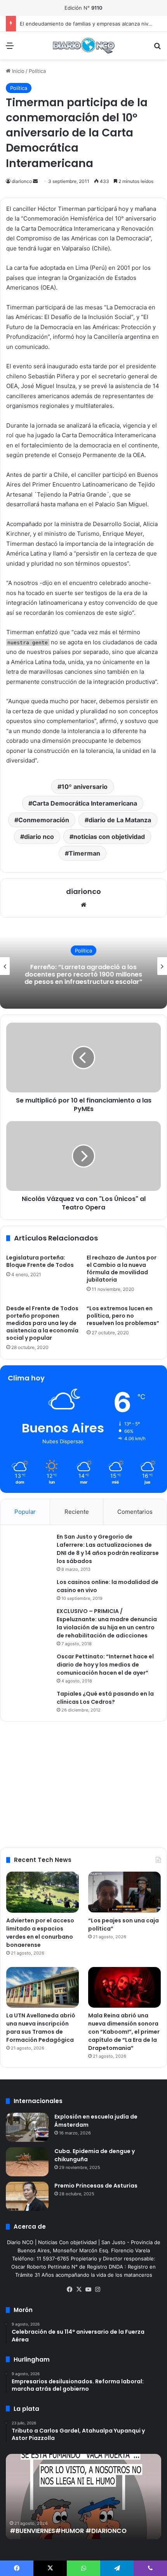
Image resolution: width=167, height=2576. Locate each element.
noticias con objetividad (109, 837)
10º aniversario (84, 787)
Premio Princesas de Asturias (96, 2186)
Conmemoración (44, 820)
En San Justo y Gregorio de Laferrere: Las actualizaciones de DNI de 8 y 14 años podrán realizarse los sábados (108, 1549)
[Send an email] (35, 181)
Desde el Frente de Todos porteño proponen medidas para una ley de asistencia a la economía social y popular (42, 1323)
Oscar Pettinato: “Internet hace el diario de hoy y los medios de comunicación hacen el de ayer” (105, 1665)
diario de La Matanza (120, 820)
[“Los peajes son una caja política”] (124, 1892)
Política (37, 71)
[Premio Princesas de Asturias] (27, 2196)
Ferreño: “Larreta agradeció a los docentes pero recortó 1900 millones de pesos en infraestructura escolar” (83, 974)
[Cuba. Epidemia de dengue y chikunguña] (27, 2162)
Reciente (77, 1512)
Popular (25, 1512)
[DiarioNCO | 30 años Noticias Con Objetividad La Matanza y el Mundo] (83, 46)
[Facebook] (70, 2290)
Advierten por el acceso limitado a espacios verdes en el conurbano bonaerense (40, 1933)
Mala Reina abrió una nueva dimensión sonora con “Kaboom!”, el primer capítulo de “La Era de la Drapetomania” (124, 2032)
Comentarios (135, 1512)
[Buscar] (157, 48)
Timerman (84, 853)
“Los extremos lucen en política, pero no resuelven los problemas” (123, 1316)
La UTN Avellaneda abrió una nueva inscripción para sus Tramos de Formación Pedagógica (41, 2028)
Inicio (17, 71)
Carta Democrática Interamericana (85, 803)
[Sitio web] (83, 905)
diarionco (22, 181)
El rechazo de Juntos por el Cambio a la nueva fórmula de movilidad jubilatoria (122, 1269)
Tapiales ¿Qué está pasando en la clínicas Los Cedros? (105, 1698)
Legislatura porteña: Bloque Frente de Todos (40, 1261)
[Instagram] (97, 2290)
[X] (79, 2290)
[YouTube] (88, 2290)
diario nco (39, 837)
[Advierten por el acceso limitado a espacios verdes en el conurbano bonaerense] (43, 1892)
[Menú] (10, 48)
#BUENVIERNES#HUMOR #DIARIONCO (68, 2531)
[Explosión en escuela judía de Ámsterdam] (27, 2127)
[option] (83, 966)
